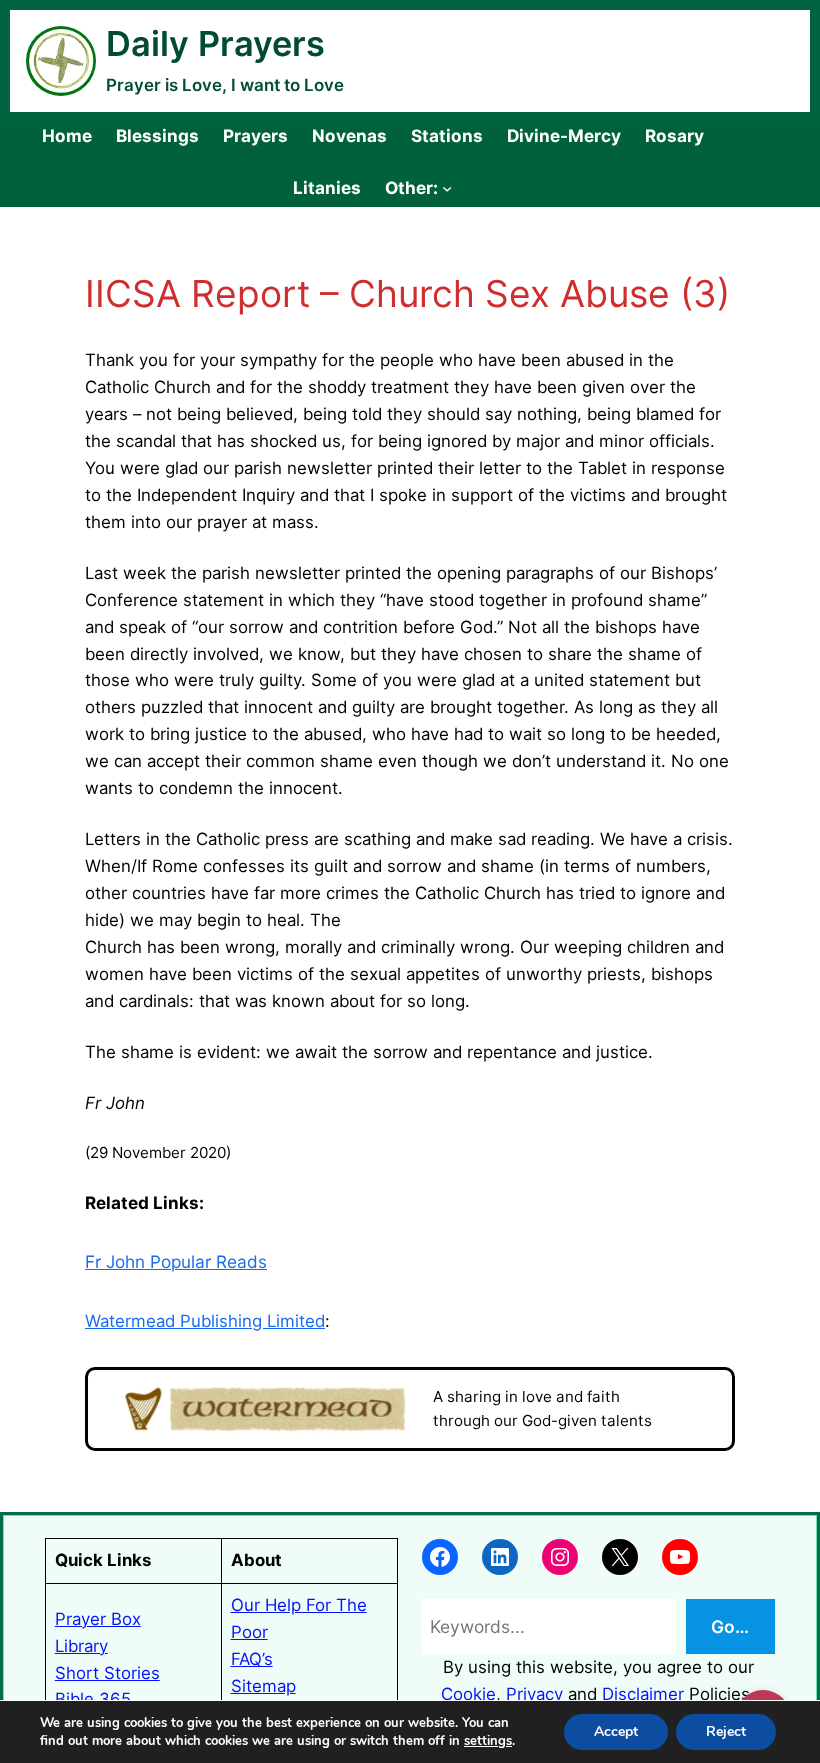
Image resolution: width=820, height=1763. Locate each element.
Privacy (534, 1694)
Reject (726, 1731)
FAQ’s (252, 1659)
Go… (730, 1626)
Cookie (468, 1694)
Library (81, 1646)
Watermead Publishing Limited (205, 1321)
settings (488, 1741)
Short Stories (107, 1673)
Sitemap (263, 1686)
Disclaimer (643, 1694)
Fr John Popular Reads (176, 1261)
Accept (616, 1731)
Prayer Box (98, 1619)
